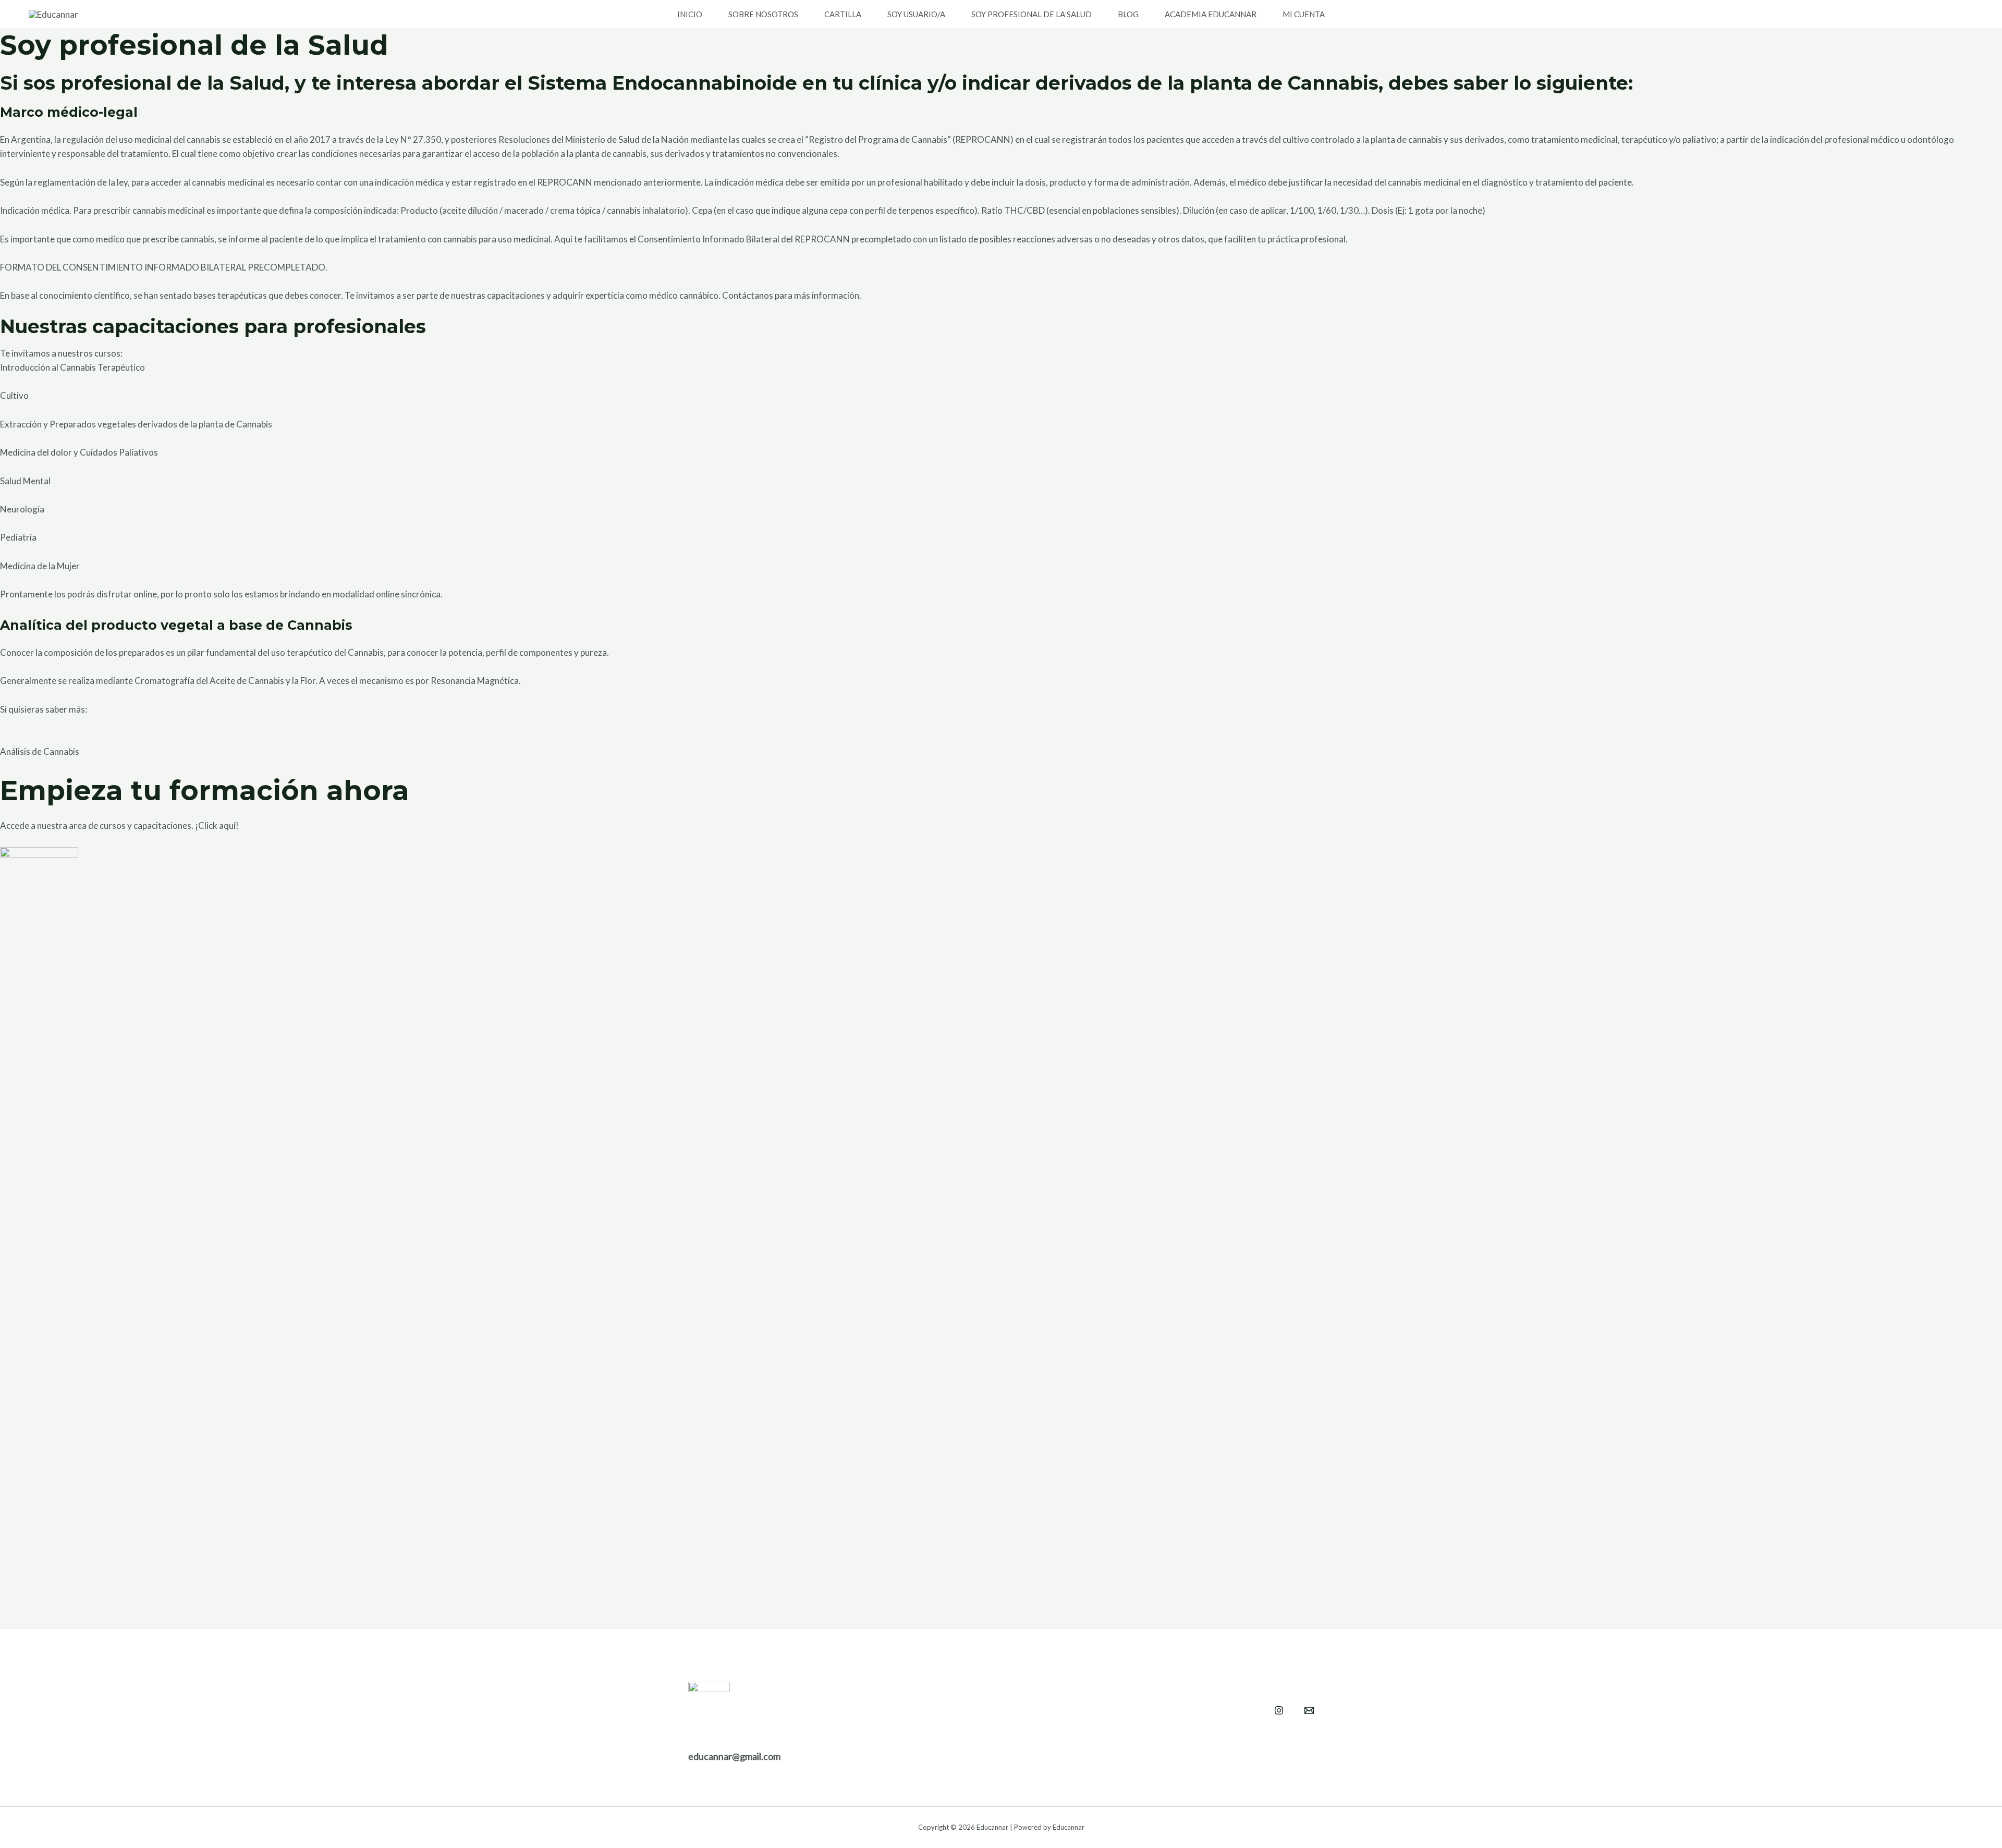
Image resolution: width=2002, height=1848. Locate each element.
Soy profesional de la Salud (1031, 14)
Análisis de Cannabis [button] (40, 751)
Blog (1128, 14)
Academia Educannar (1211, 14)
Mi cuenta (1304, 14)
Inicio (690, 14)
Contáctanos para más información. (792, 295)
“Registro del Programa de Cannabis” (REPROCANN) (909, 139)
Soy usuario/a (916, 14)
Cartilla (843, 14)
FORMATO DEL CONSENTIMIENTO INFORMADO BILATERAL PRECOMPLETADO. (164, 267)
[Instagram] (1279, 1710)
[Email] (1309, 1710)
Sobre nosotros (763, 14)
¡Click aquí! (217, 825)
